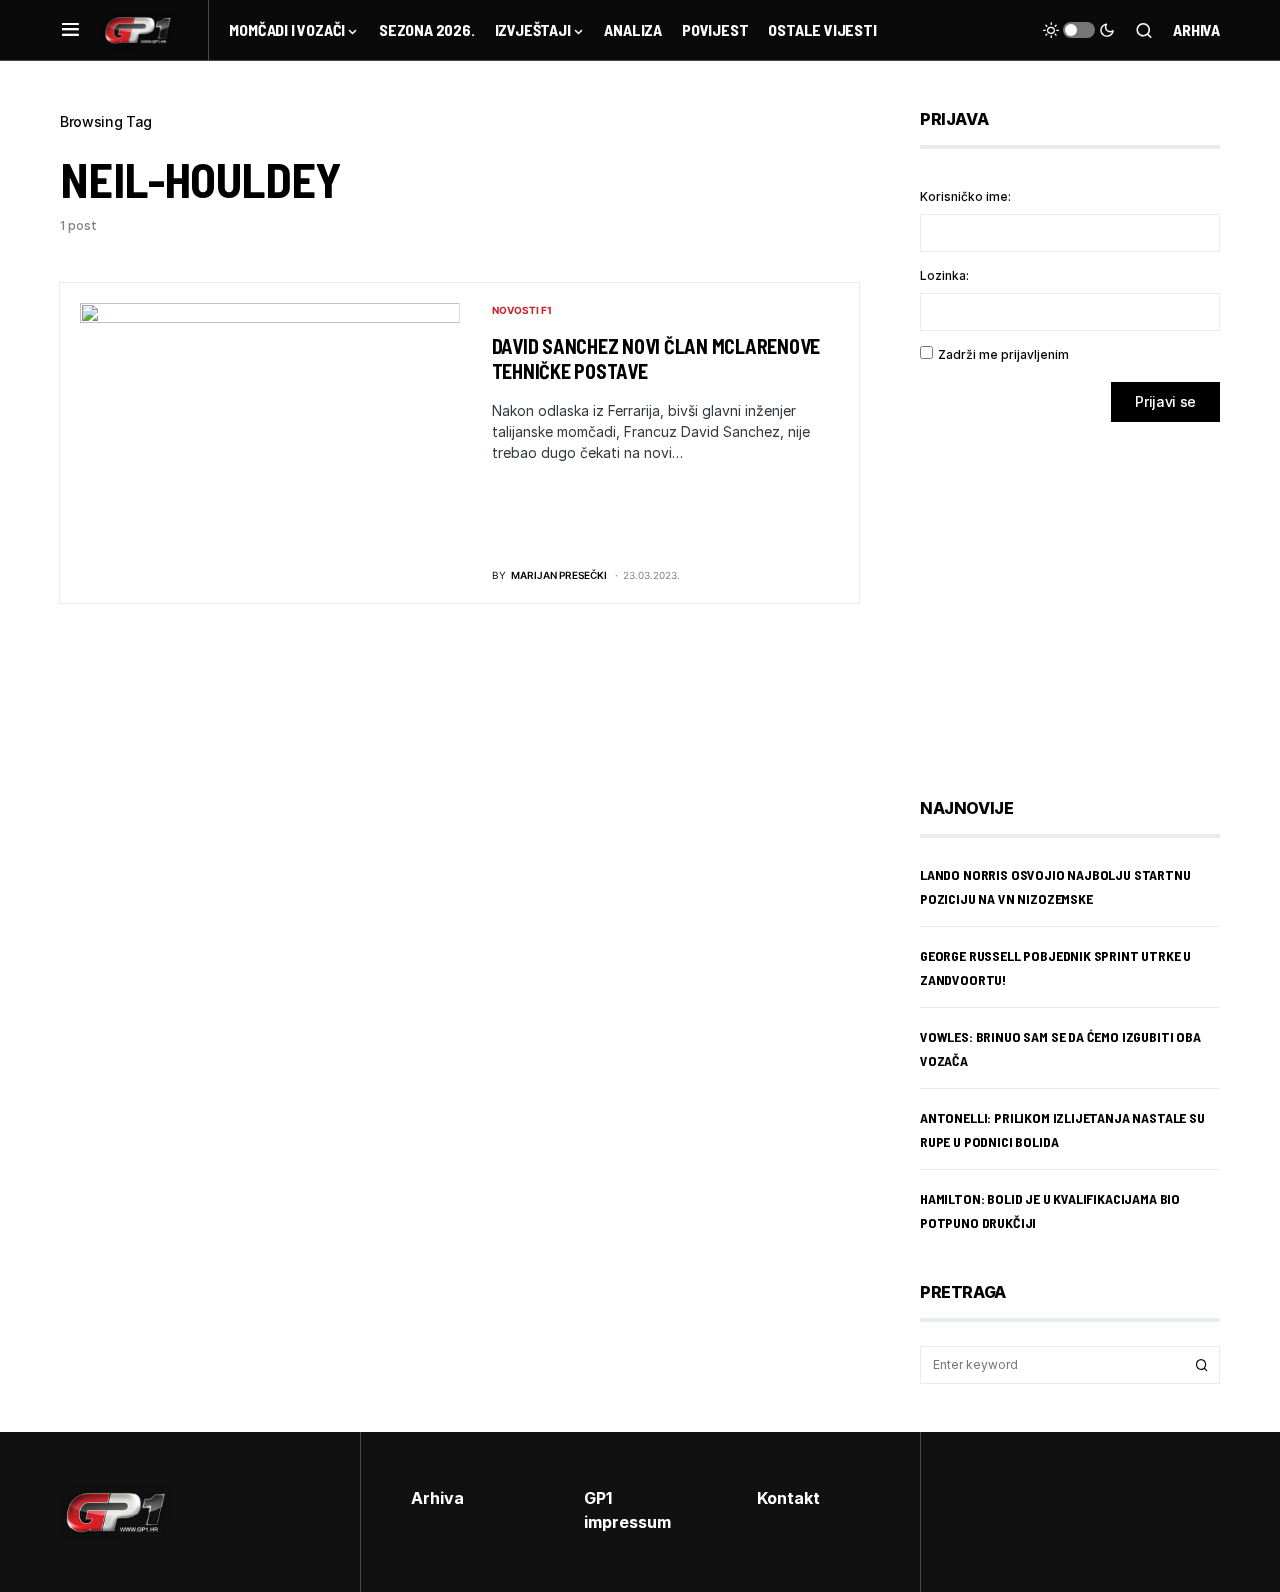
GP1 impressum (627, 1510)
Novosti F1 (522, 310)
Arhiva (1196, 29)
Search (1202, 1365)
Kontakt (788, 1498)
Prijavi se (1165, 401)
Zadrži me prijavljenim (1003, 354)
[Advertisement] (1080, 595)
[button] (70, 30)
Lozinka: (944, 275)
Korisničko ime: (965, 196)
